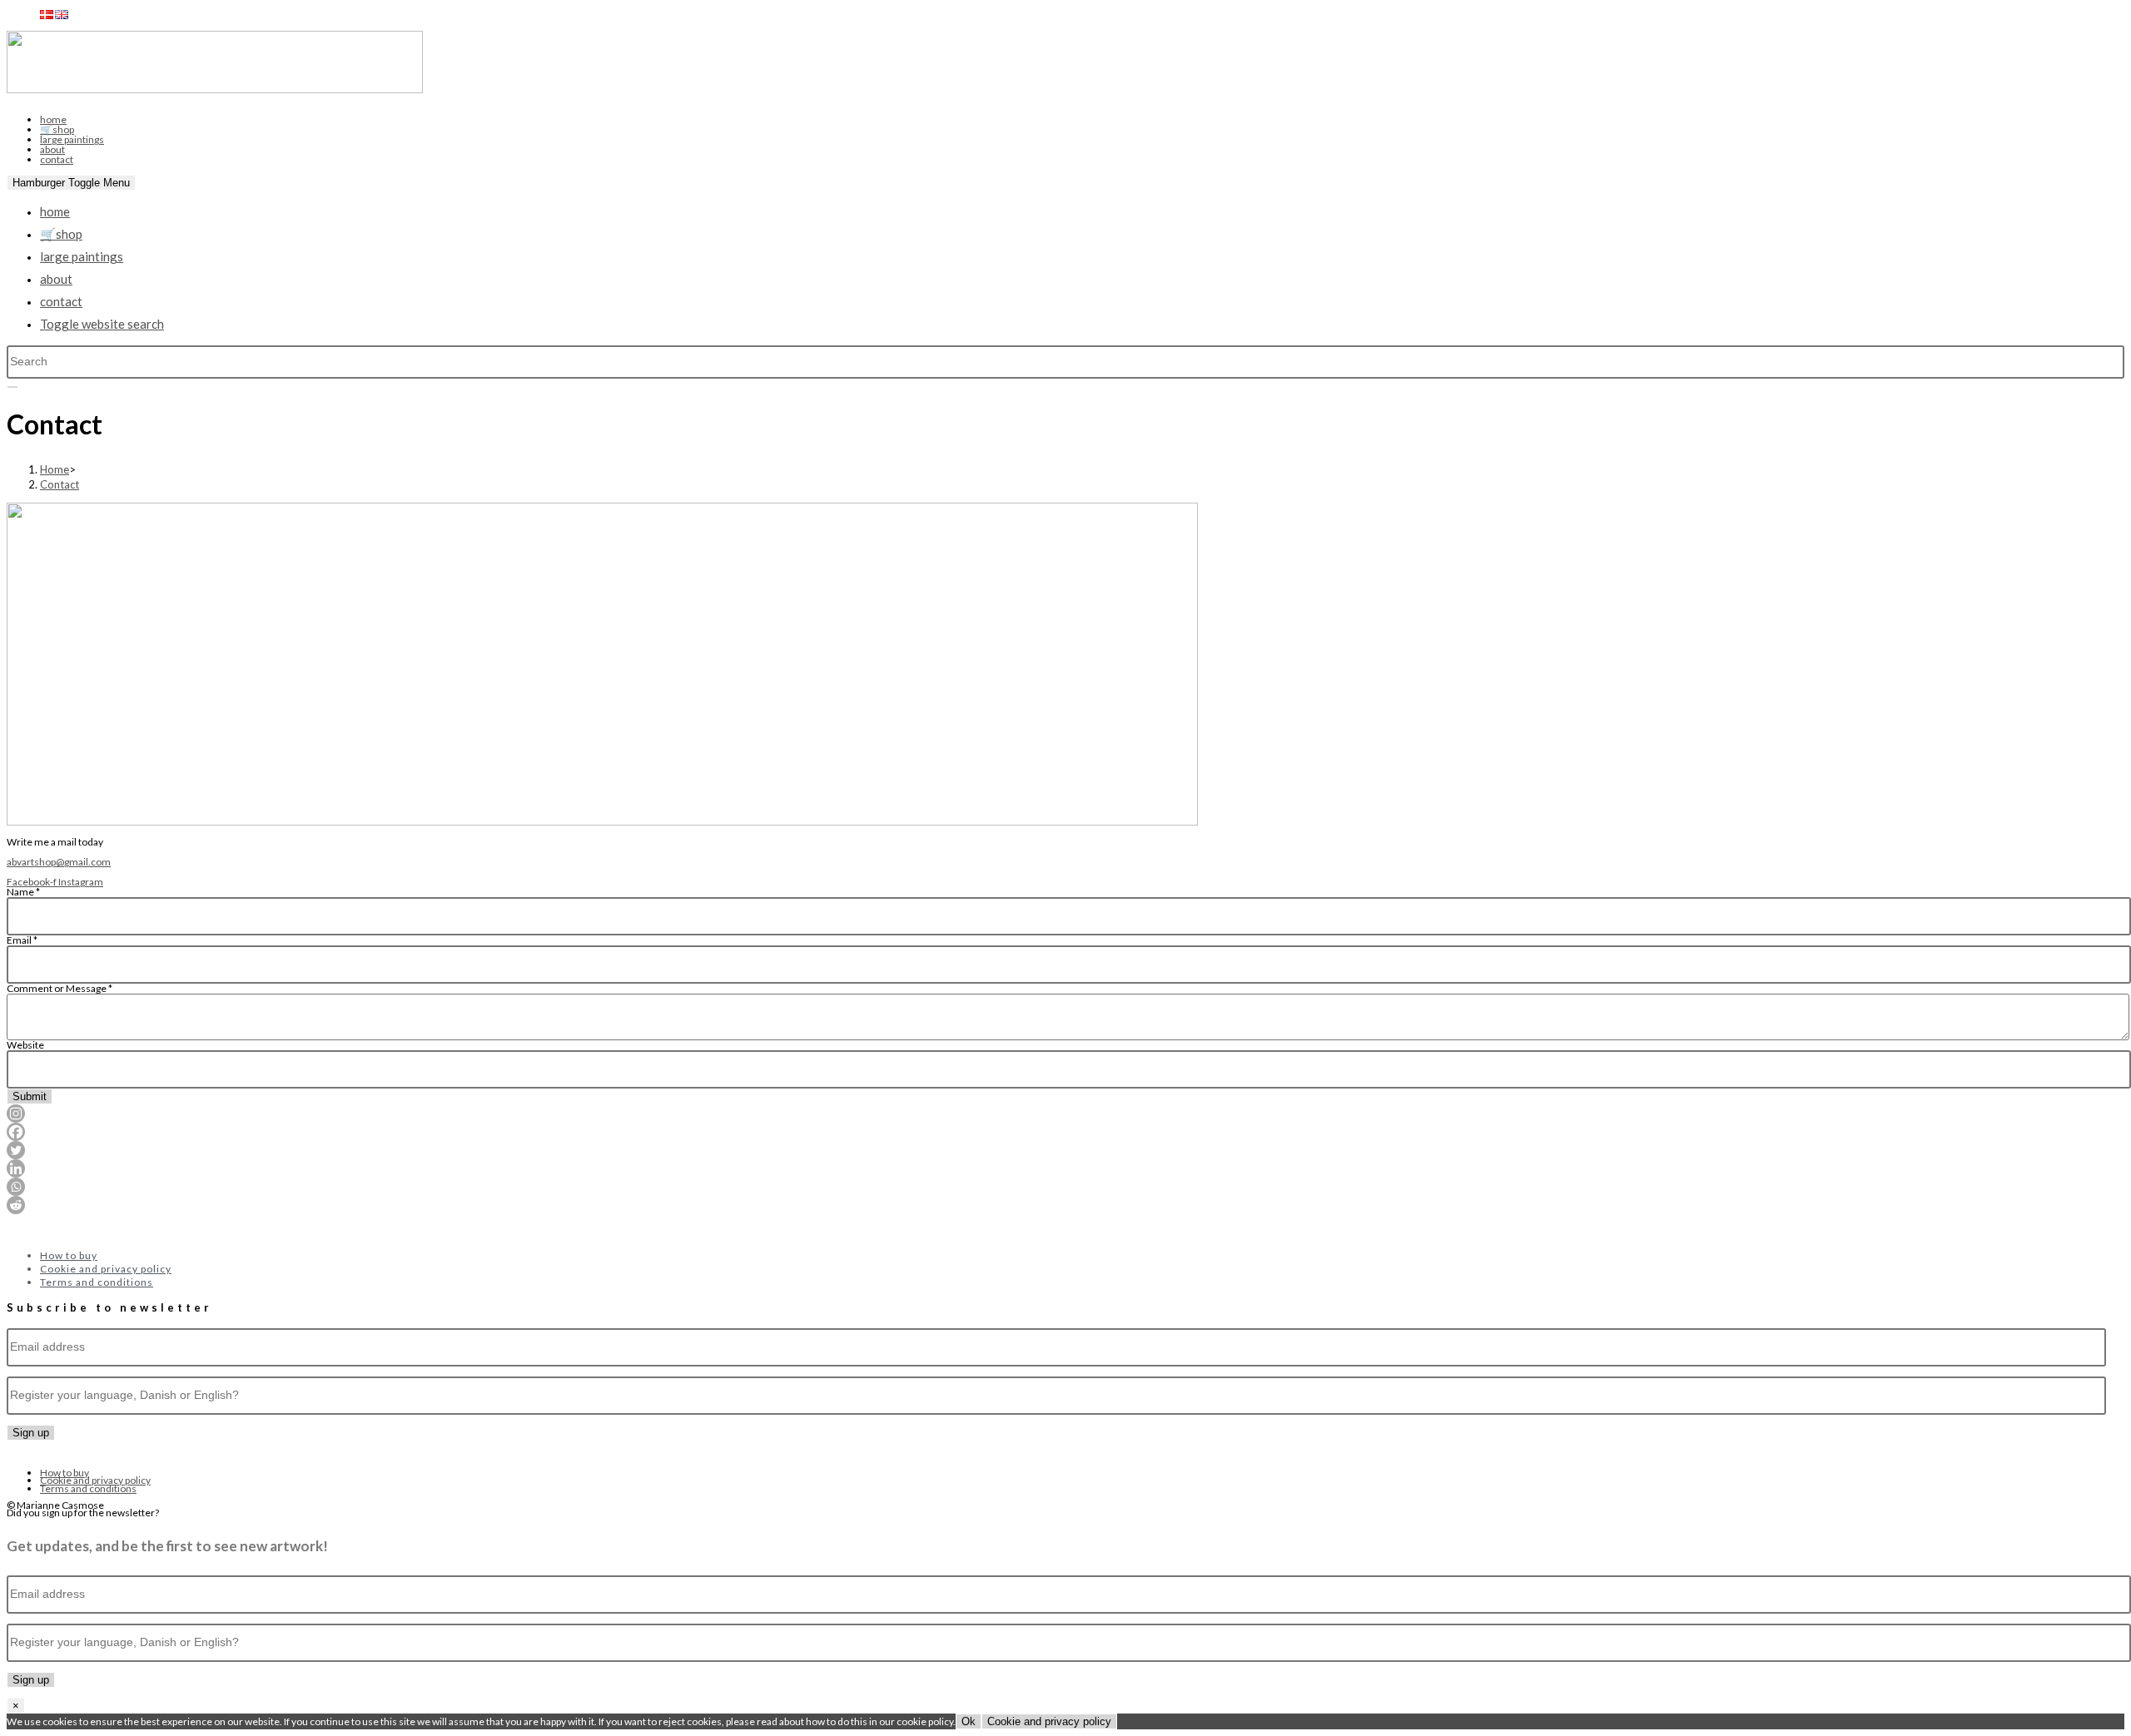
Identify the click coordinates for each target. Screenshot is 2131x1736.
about (52, 149)
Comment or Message (60, 988)
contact (57, 159)
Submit (30, 1096)
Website (25, 1045)
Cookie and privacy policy (106, 1269)
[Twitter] (16, 1150)
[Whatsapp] (16, 1187)
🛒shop (57, 129)
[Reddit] (16, 1205)
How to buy (69, 1255)
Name (23, 892)
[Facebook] (16, 1132)
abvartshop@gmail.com (59, 862)
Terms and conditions (97, 1282)
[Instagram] (16, 1114)
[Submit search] (12, 387)
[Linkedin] (16, 1168)
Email (22, 940)
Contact (60, 484)
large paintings (72, 139)
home (53, 119)
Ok (969, 1721)
